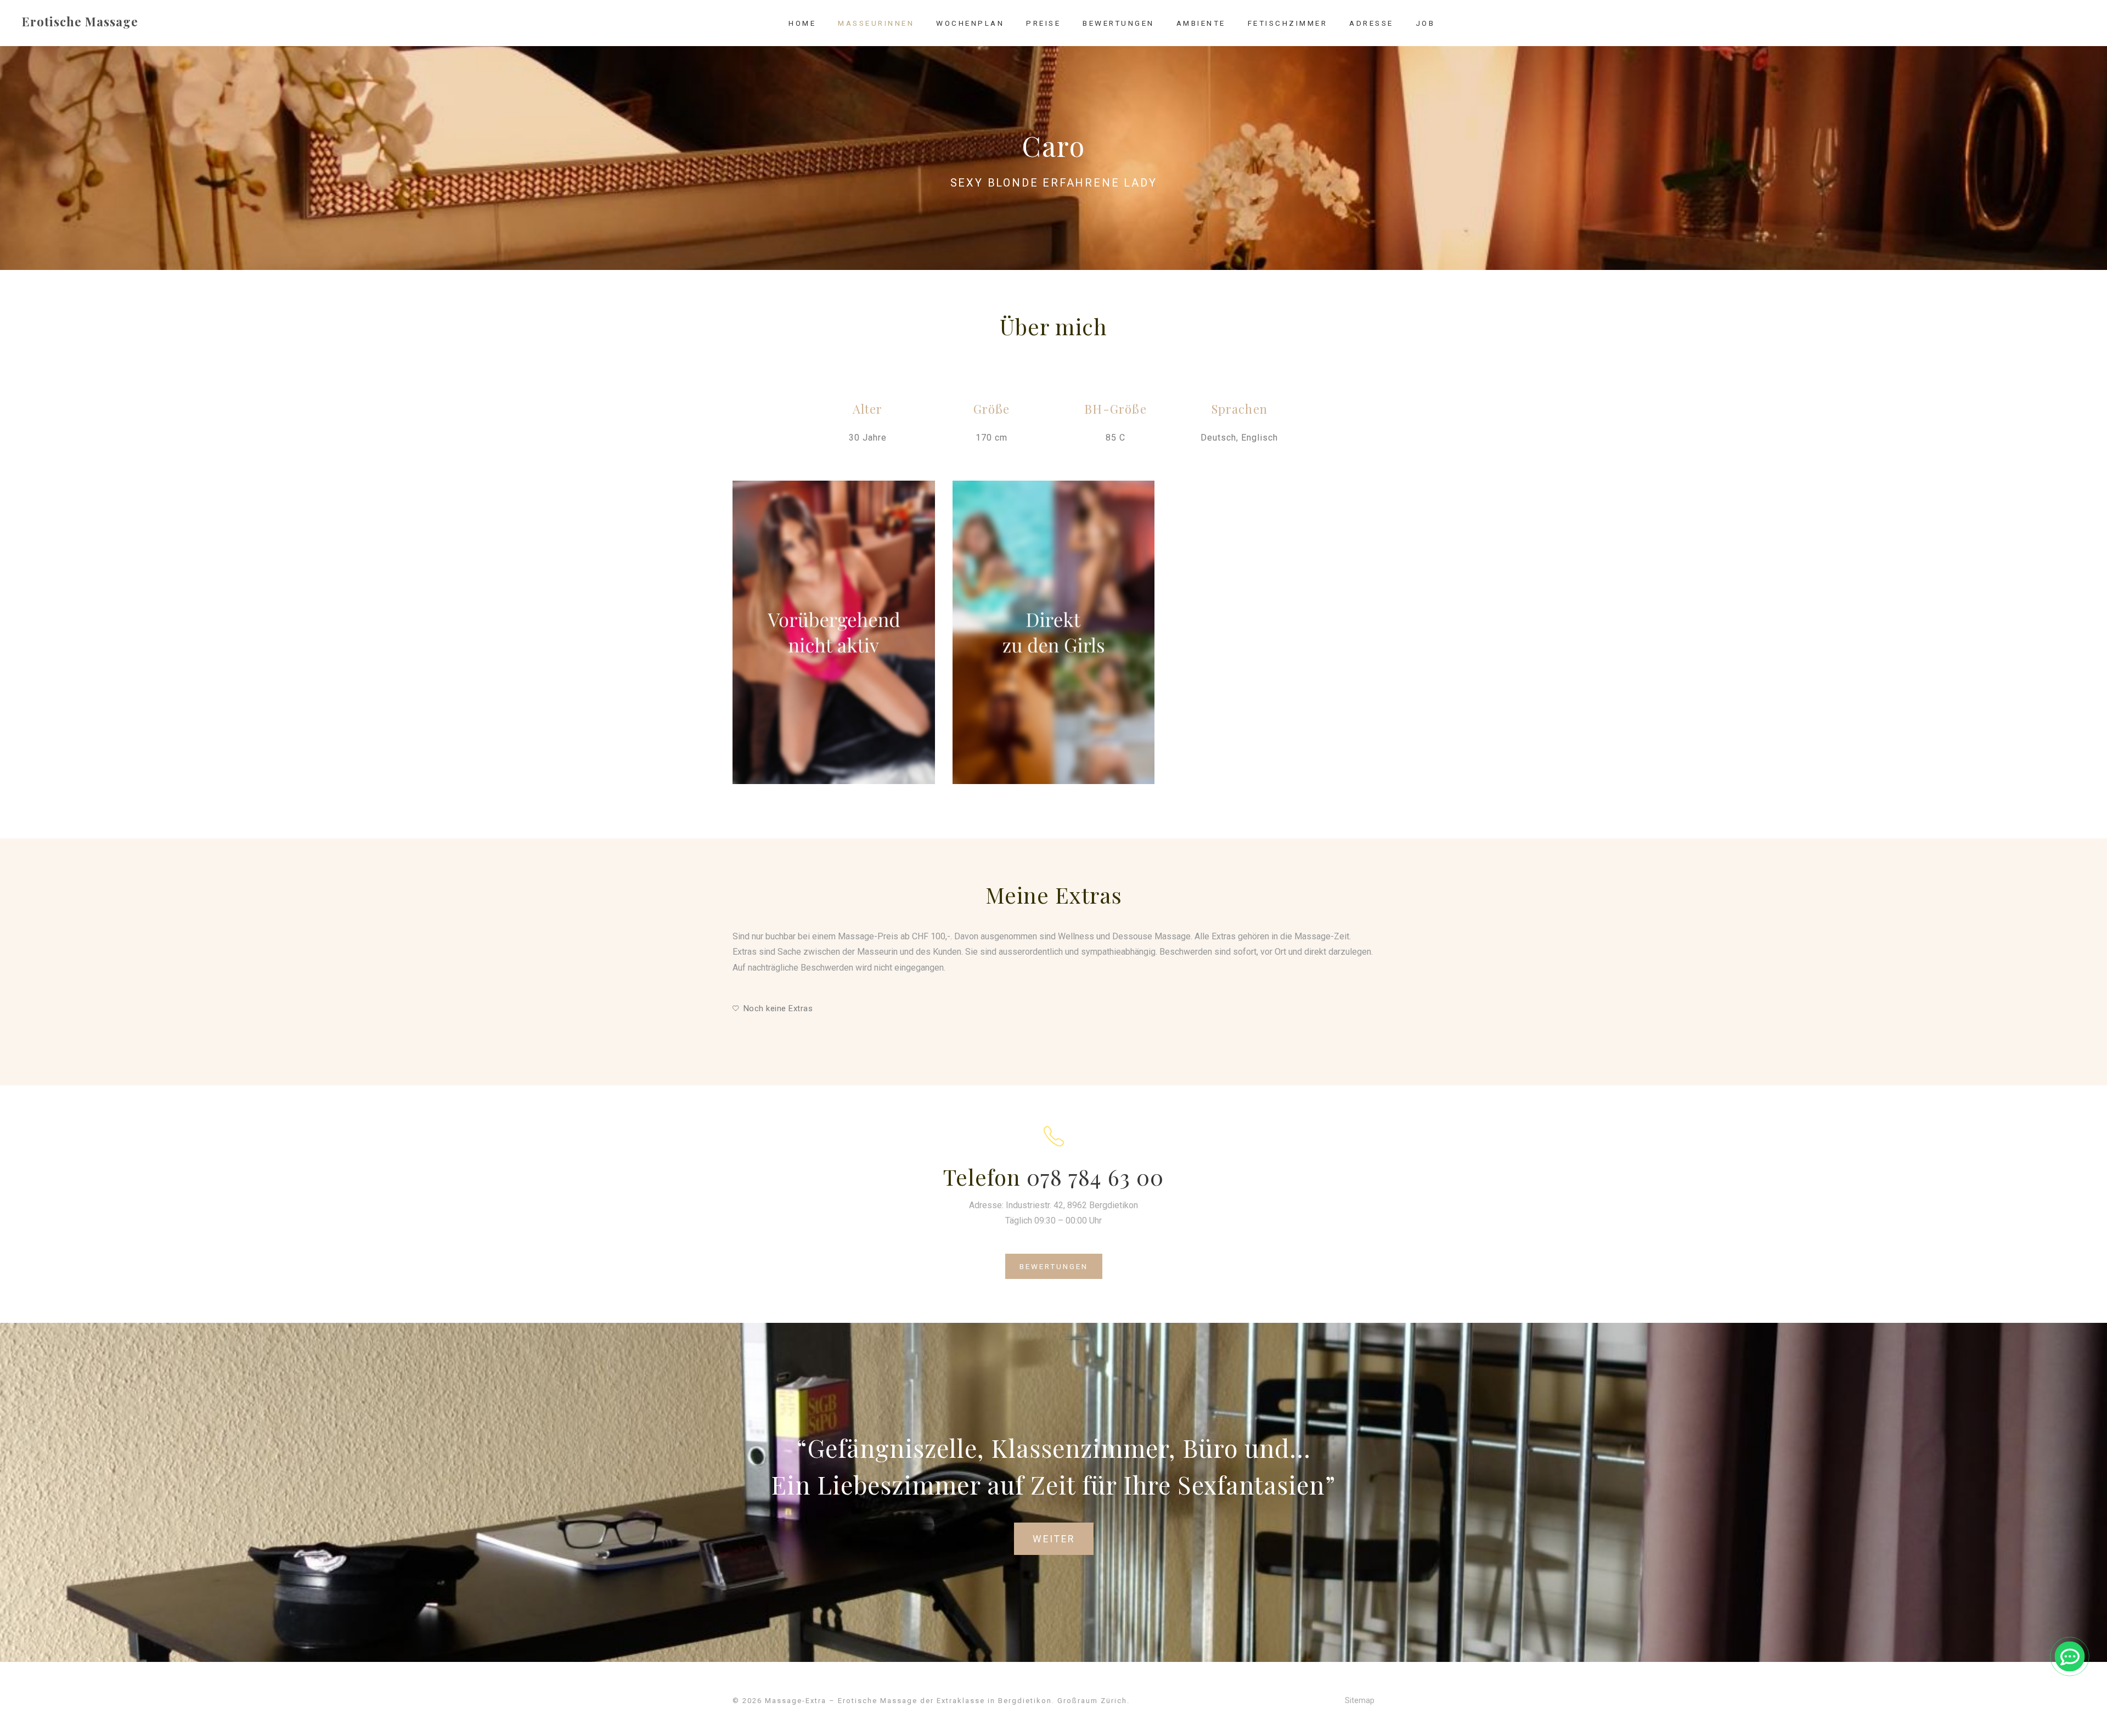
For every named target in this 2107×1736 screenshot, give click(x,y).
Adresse (1371, 23)
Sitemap (1360, 1700)
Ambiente (1201, 23)
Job (1426, 23)
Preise (1043, 23)
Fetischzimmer (1288, 23)
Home (802, 23)
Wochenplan (970, 23)
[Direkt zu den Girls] (1054, 632)
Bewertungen (1119, 23)
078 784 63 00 (1095, 1177)
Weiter (1054, 1539)
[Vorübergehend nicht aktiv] (834, 632)
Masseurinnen (876, 23)
